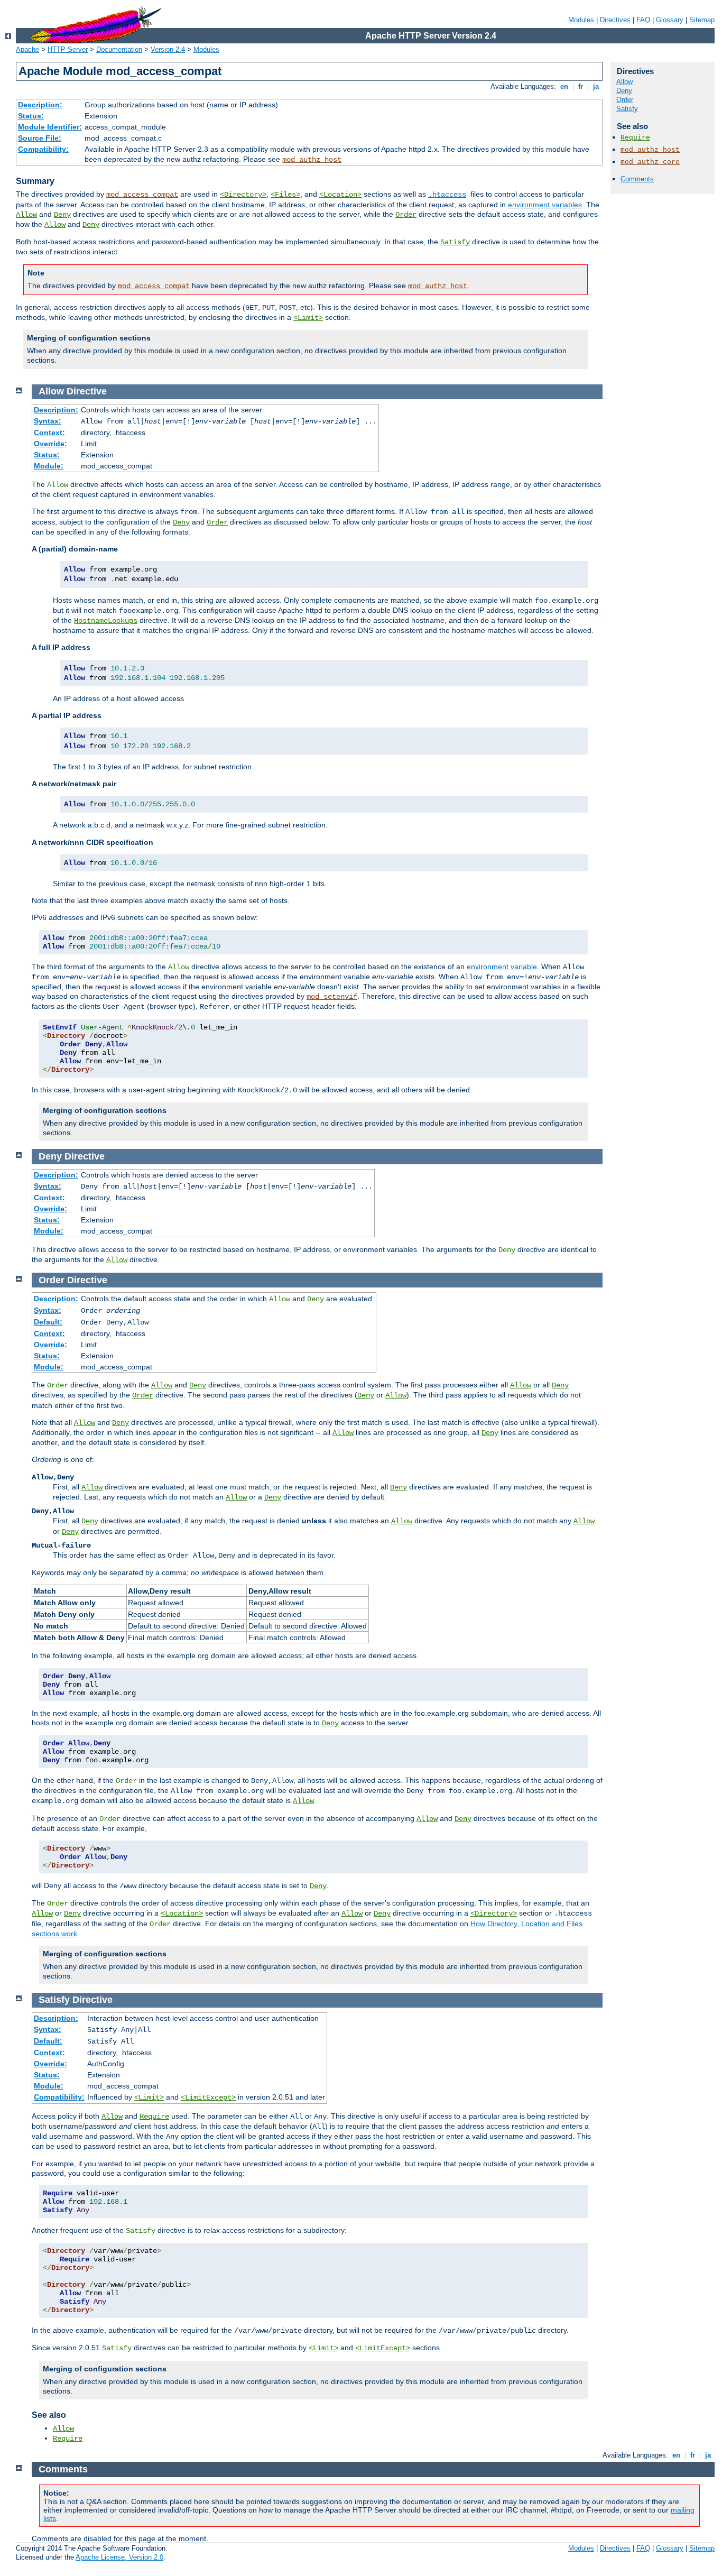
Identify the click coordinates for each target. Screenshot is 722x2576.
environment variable (502, 967)
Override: (50, 444)
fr (581, 86)
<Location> (340, 195)
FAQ (643, 20)
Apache (27, 49)
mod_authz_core (650, 162)
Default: (48, 1322)
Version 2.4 (168, 49)
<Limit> (308, 318)
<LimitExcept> (208, 2097)
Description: (40, 105)
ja (596, 86)
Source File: (40, 138)
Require (635, 138)
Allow (26, 215)
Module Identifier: (50, 127)
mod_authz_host (312, 160)
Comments (637, 179)
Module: (49, 466)
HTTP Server (68, 49)
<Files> (285, 195)
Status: (31, 116)
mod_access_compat (142, 195)
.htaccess (447, 195)
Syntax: (48, 421)
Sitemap (702, 20)
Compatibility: (43, 149)
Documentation (119, 49)
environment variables (545, 205)
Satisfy (455, 242)
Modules (581, 20)
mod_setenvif (332, 997)
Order (406, 215)
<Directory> (243, 195)
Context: (49, 433)
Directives (615, 20)
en (564, 86)
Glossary (670, 20)
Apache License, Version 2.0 (119, 2557)
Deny (62, 215)
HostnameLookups (106, 621)
